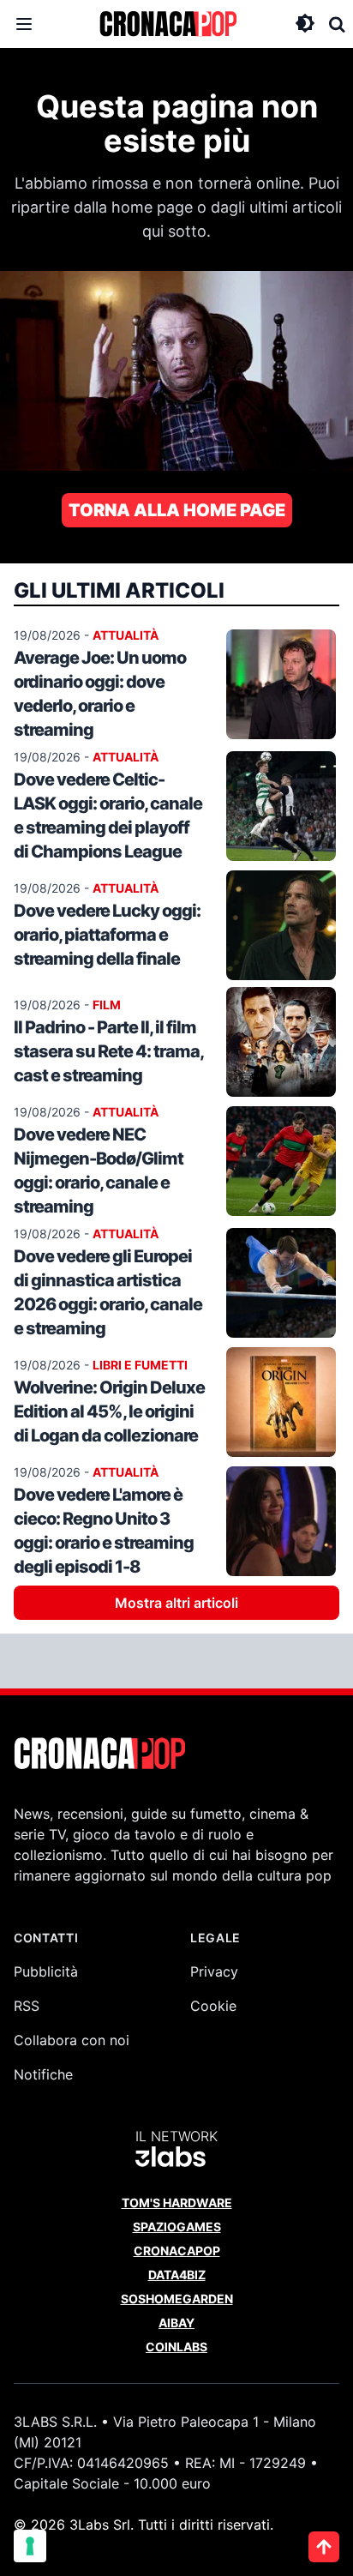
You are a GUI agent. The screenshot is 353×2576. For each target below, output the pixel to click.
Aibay (176, 2323)
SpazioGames (177, 2227)
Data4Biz (177, 2275)
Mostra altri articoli (176, 1603)
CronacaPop (177, 2251)
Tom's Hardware (177, 2203)
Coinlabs (176, 2347)
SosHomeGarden (177, 2299)
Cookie (213, 2006)
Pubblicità (46, 1971)
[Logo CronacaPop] (168, 24)
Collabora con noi (72, 2040)
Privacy (214, 1971)
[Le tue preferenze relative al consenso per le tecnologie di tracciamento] (30, 2546)
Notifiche (43, 2074)
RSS (27, 2006)
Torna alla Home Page (177, 510)
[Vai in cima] (324, 2547)
